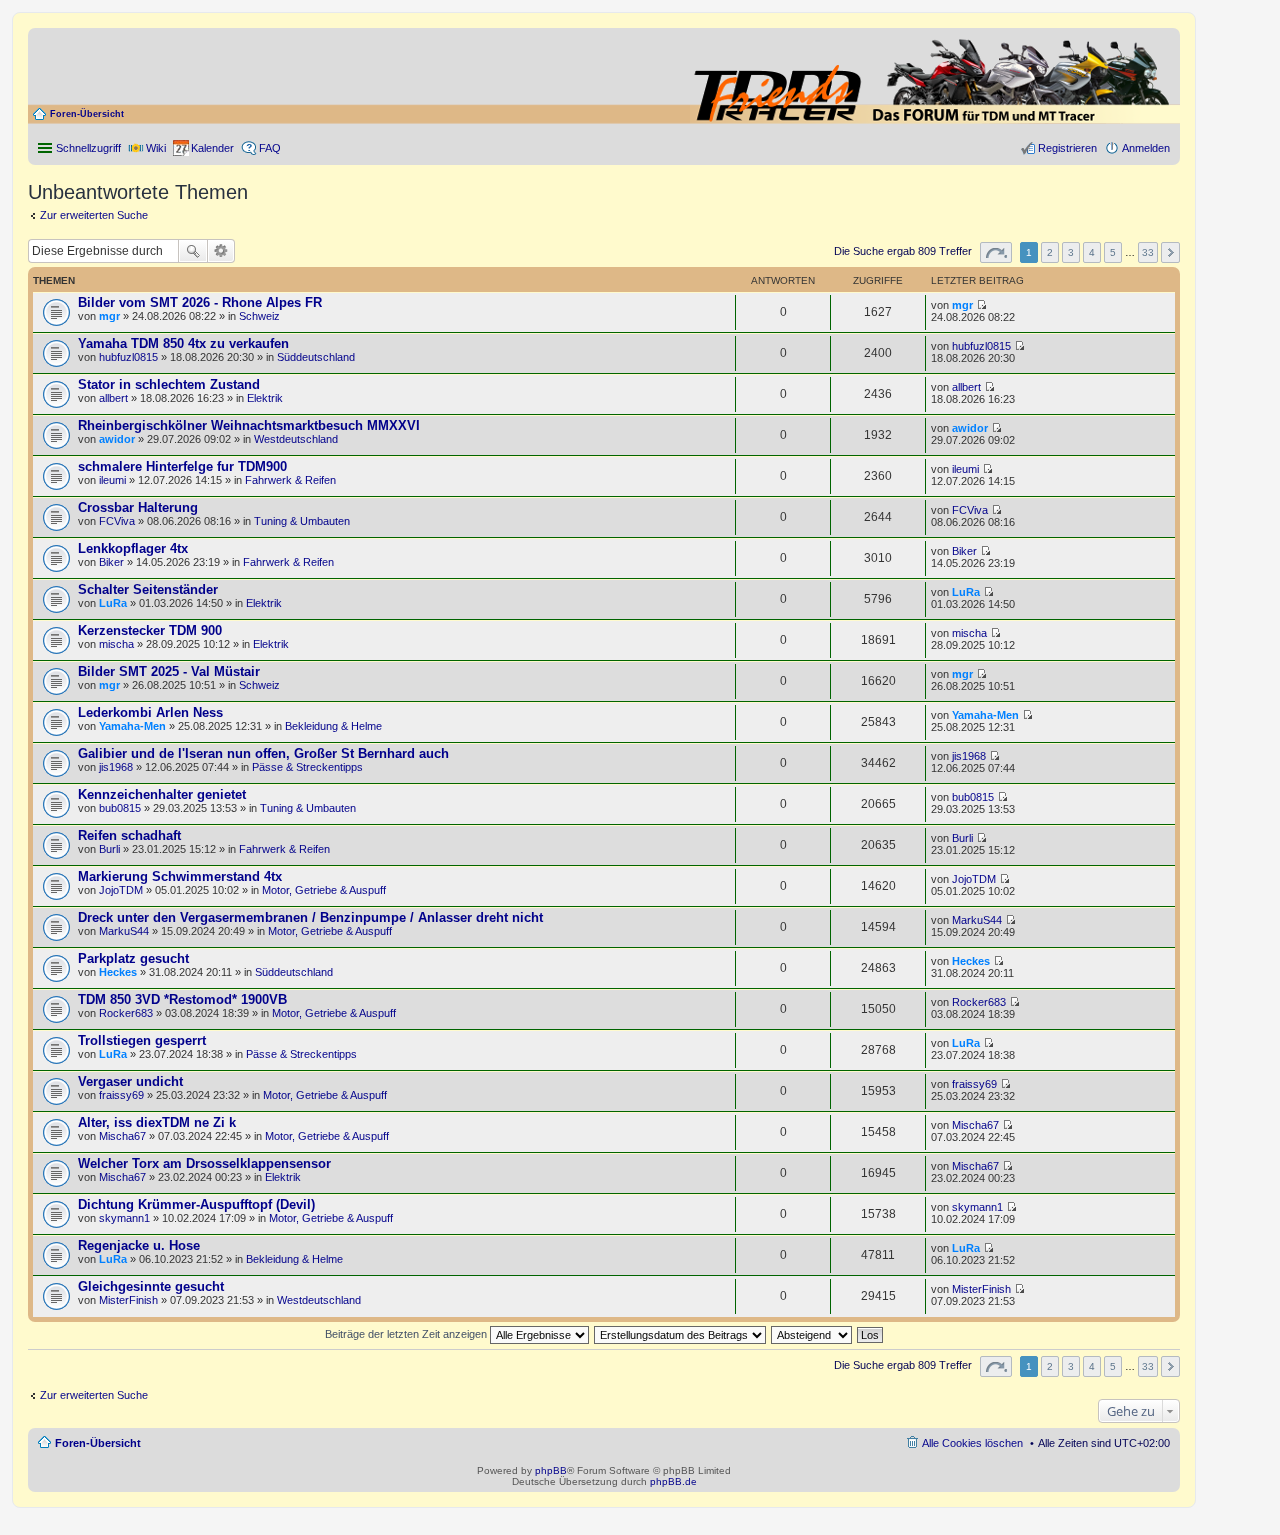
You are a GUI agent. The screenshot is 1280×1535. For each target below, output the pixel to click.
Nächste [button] (1170, 252)
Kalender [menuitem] (212, 148)
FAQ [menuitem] (270, 148)
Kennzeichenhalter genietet (162, 794)
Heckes (118, 972)
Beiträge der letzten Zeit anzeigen (407, 1334)
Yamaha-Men (132, 726)
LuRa (113, 603)
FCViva (117, 521)
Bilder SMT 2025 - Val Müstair (169, 671)
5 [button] (1113, 252)
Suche (193, 251)
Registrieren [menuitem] (1067, 148)
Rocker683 (126, 1013)
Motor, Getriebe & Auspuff (324, 890)
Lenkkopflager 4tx (133, 548)
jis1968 (116, 767)
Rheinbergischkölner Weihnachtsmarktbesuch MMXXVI (249, 425)
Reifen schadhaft (129, 835)
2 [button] (1050, 252)
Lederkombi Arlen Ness (150, 712)
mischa (116, 644)
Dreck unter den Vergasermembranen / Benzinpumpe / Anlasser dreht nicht (310, 917)
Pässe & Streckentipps (307, 767)
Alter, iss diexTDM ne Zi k (157, 1122)
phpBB (551, 1470)
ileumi (112, 480)
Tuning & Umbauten (302, 521)
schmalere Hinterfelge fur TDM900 (182, 466)
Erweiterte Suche (221, 251)
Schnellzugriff (88, 148)
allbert (113, 398)
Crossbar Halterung (138, 507)
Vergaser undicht (130, 1081)
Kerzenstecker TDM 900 (150, 630)
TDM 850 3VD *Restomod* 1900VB (182, 999)
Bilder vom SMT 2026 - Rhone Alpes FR (200, 302)
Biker (111, 562)
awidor (117, 439)
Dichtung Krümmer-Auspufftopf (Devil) (196, 1204)
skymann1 (124, 1218)
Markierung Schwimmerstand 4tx (180, 876)
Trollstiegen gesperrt (142, 1040)
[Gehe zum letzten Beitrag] (981, 305)
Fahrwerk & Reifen (290, 480)
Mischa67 (122, 1136)
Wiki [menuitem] (156, 148)
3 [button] (1071, 252)
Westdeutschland (296, 439)
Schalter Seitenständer (148, 589)
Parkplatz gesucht (133, 958)
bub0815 (120, 808)
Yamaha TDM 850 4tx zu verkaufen (183, 343)
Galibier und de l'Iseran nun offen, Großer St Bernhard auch (263, 753)
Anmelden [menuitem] (1146, 148)
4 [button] (1092, 252)
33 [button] (1148, 252)
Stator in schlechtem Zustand (169, 384)
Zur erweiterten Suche (94, 215)
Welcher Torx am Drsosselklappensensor (204, 1163)
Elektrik (265, 398)
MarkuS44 (124, 931)
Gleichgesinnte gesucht (151, 1286)
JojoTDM (121, 890)
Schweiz (259, 316)
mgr (109, 316)
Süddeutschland (316, 357)
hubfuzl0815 (128, 357)
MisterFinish (128, 1300)
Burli (109, 849)
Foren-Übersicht (87, 114)
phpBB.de (673, 1481)
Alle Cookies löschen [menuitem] (972, 1443)
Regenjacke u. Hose (139, 1245)
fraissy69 (121, 1095)
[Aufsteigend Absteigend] (812, 1334)
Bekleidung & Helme (333, 726)
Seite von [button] (996, 252)
